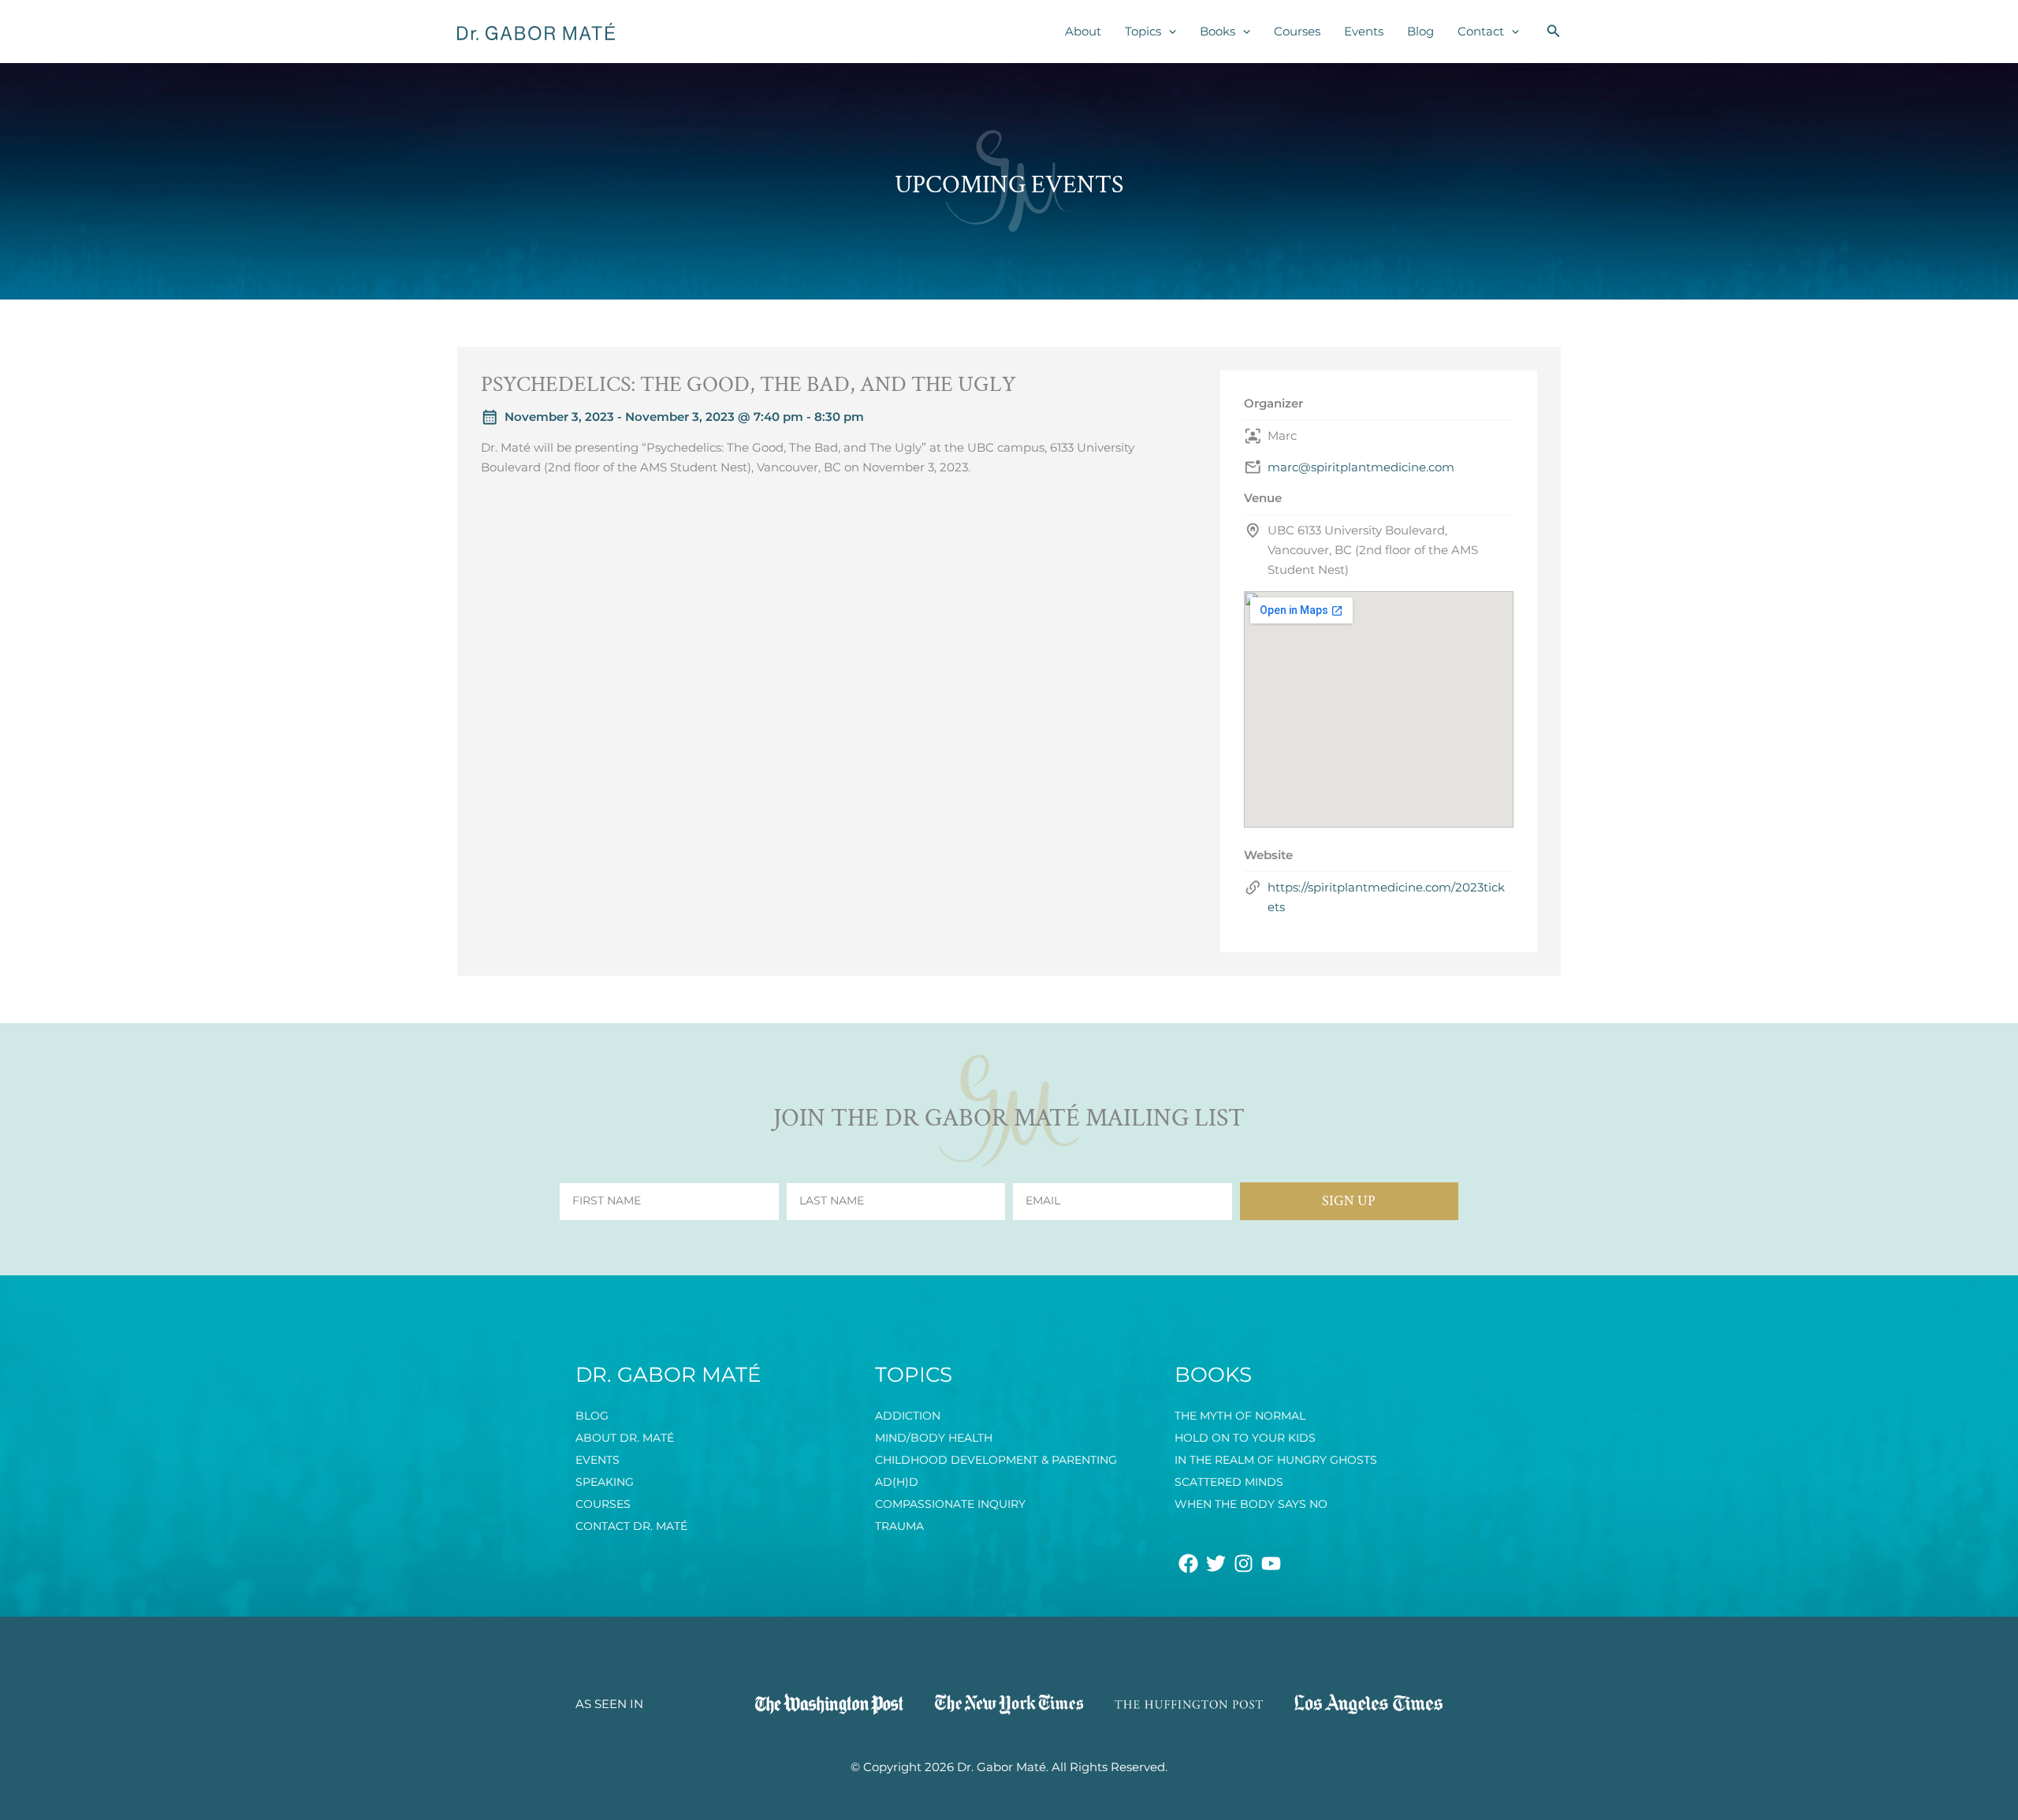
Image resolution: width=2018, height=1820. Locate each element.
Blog (1420, 31)
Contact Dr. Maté (631, 1526)
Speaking (605, 1482)
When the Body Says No (1251, 1504)
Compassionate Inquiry (950, 1504)
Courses (1297, 31)
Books (1218, 31)
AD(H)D (897, 1482)
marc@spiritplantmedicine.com (1361, 467)
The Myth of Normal (1240, 1416)
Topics (1143, 31)
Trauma (899, 1526)
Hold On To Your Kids (1245, 1438)
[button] (1169, 32)
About (1083, 31)
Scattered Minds (1229, 1482)
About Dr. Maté (625, 1438)
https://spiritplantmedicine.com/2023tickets (1386, 897)
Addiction (908, 1416)
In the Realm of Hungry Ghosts (1276, 1460)
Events (1364, 31)
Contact (1481, 31)
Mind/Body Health (934, 1438)
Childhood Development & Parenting (996, 1460)
